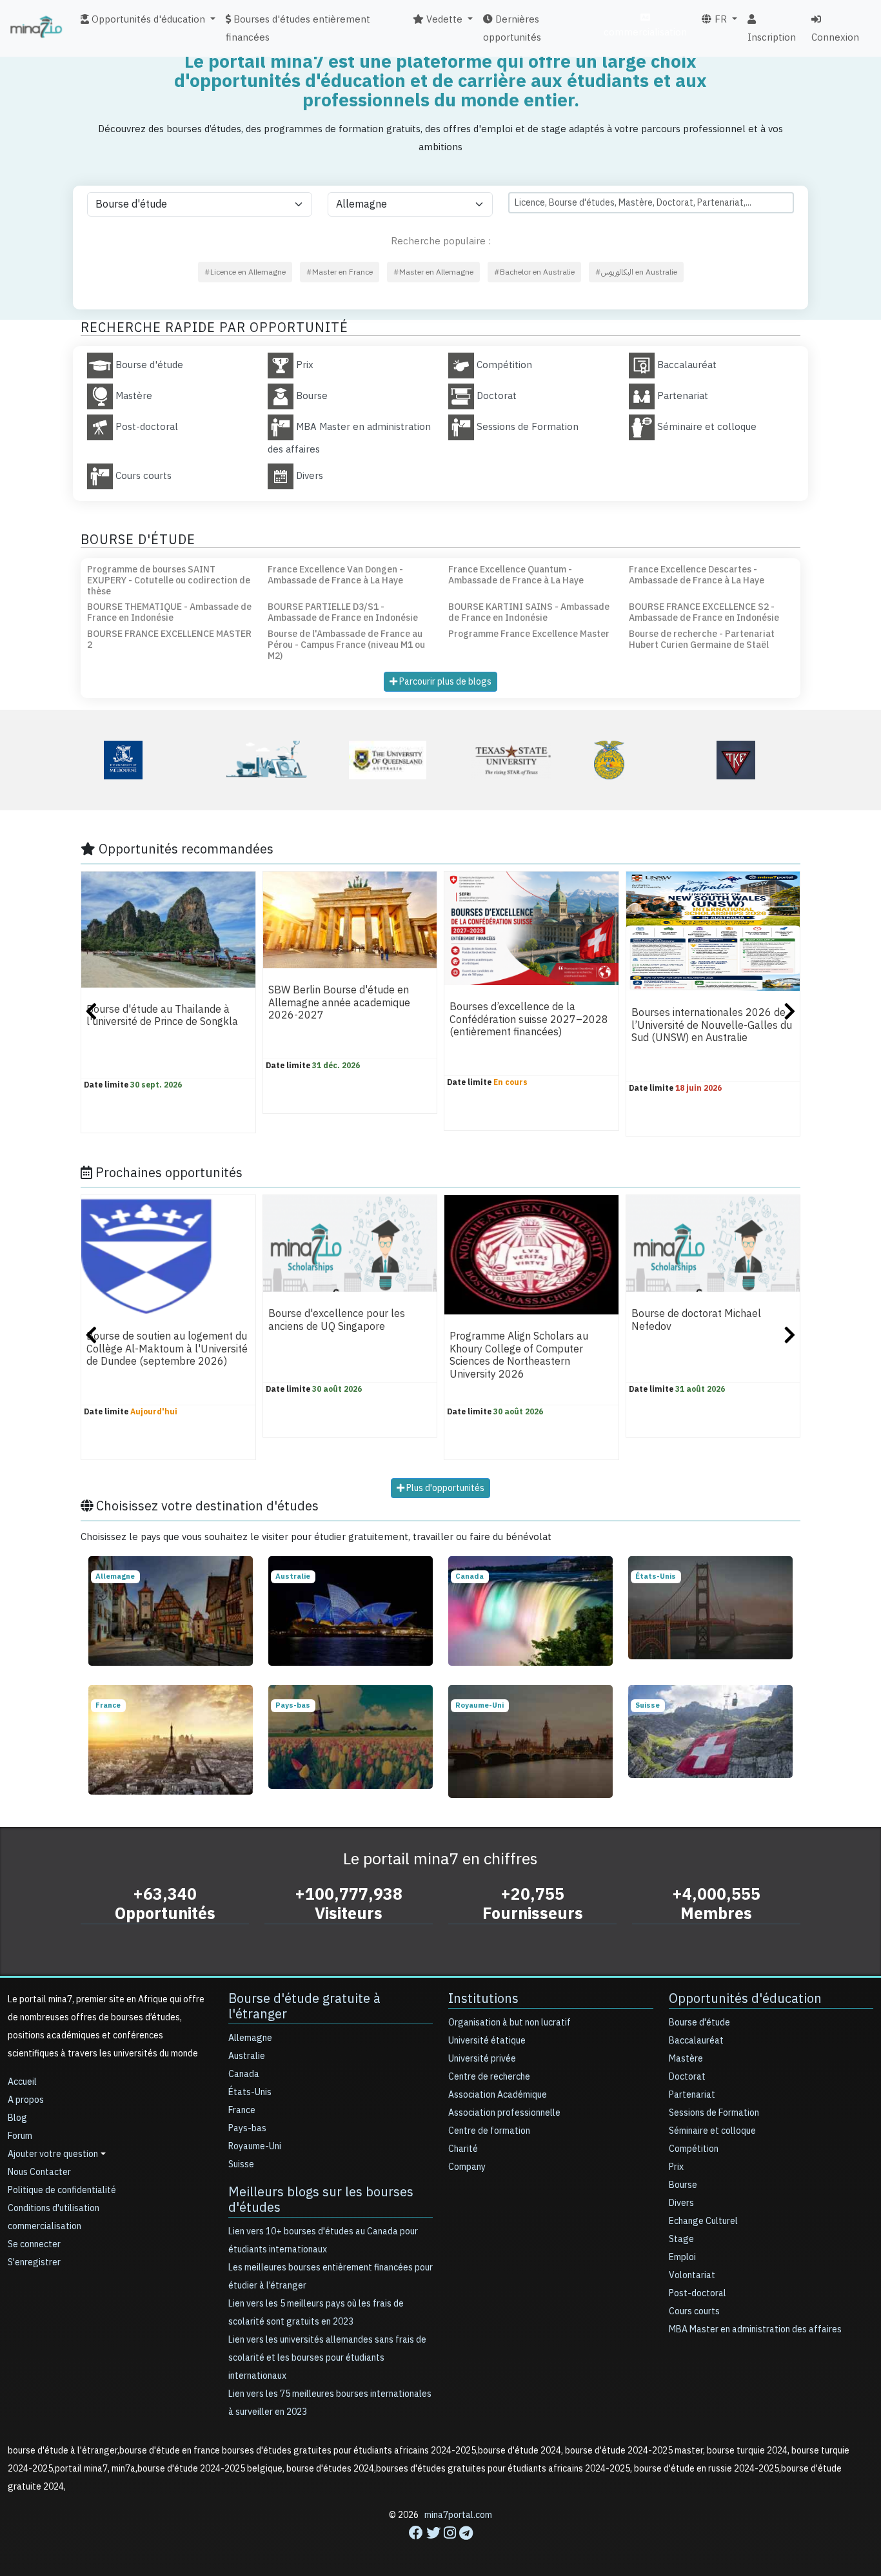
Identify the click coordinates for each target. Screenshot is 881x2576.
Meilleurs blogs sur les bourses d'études (321, 2200)
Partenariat (692, 2095)
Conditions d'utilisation (54, 2208)
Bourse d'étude (699, 2023)
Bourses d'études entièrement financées (298, 28)
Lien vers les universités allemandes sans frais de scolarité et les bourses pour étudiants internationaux (327, 2358)
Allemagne (250, 2038)
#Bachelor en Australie (534, 272)
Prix (676, 2167)
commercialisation (645, 32)
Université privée (482, 2059)
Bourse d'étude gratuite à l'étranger (304, 2006)
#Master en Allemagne (433, 272)
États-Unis (250, 2092)
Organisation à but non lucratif (510, 2023)
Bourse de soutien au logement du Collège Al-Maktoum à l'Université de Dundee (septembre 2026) (167, 1350)
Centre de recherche (489, 2077)
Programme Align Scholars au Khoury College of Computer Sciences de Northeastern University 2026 (519, 1356)
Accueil (22, 2082)
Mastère (686, 2059)
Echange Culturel (703, 2221)
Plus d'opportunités (444, 1488)
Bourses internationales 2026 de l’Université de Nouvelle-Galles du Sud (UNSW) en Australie (712, 1026)
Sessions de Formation (714, 2113)
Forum (20, 2136)
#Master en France (340, 272)
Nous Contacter (39, 2172)
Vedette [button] (443, 19)
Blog (17, 2118)
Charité (463, 2149)
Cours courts (694, 2311)
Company (467, 2167)
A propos (26, 2100)
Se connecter (34, 2244)
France (242, 2110)
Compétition (694, 2149)
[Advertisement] (440, 2547)
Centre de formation (489, 2131)
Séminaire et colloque (712, 2131)
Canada (244, 2074)
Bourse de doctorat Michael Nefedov (696, 1321)
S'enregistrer (34, 2262)
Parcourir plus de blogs (444, 682)
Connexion (835, 37)
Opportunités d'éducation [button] (147, 19)
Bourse (683, 2185)
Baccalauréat (696, 2041)
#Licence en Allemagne (245, 272)
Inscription (772, 37)
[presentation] (91, 1013)
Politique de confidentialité (62, 2190)
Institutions (483, 1998)
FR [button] (719, 19)
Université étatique (487, 2041)
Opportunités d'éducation (745, 1998)
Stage (681, 2239)
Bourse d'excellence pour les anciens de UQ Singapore (337, 1321)
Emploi (682, 2257)
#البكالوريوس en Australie (636, 272)
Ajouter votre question (53, 2154)
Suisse (241, 2164)
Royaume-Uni (255, 2146)
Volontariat (692, 2275)
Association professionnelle (504, 2113)
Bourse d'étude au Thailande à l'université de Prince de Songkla (162, 1016)
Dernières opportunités (512, 28)
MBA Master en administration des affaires (755, 2329)
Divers (681, 2203)
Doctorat (687, 2077)
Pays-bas (247, 2128)
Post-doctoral (698, 2293)
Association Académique (498, 2095)
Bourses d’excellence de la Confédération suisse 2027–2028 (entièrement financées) (529, 1020)
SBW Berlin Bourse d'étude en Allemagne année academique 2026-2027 (339, 1003)
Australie (247, 2056)
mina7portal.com (458, 2515)
